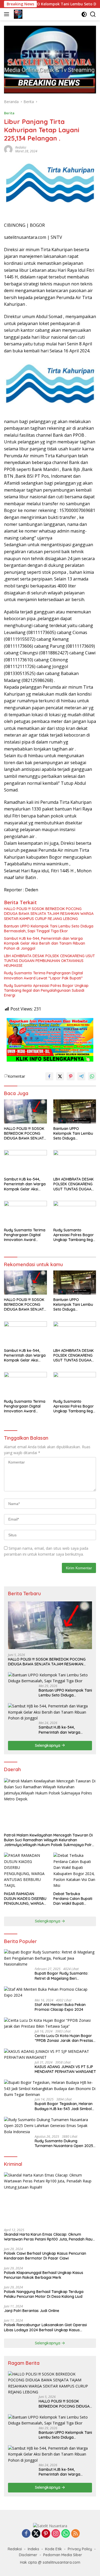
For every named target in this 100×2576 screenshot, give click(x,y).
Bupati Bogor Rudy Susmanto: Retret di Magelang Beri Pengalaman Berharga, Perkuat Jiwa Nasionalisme (63, 1976)
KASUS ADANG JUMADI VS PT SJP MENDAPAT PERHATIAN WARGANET (65, 2069)
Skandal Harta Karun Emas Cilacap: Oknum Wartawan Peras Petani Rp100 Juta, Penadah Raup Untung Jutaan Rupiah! (49, 2237)
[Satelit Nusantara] (17, 14)
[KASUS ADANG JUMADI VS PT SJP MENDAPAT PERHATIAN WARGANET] (50, 2055)
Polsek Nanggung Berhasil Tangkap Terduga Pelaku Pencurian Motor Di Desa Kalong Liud (44, 2294)
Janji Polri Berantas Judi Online (32, 2311)
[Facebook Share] (49, 1076)
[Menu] (8, 14)
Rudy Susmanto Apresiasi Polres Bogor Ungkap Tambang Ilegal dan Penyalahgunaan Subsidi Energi (46, 990)
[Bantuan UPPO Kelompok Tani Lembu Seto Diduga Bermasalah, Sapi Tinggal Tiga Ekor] (75, 1111)
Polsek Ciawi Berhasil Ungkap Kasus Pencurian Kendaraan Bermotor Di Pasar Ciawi (45, 2256)
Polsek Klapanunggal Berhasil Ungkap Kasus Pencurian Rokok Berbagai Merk (44, 2275)
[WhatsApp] (66, 2534)
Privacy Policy (80, 2549)
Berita (9, 113)
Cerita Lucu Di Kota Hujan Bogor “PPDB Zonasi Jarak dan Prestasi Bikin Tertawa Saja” (64, 2038)
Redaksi (21, 147)
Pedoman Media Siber (63, 2555)
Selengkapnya (48, 1745)
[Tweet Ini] (60, 1076)
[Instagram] (56, 2534)
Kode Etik (53, 2549)
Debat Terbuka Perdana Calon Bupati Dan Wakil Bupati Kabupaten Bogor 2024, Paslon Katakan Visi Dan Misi (75, 1899)
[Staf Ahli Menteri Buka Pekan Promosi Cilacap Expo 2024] (50, 1992)
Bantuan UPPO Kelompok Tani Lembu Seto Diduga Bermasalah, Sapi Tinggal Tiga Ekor (49, 929)
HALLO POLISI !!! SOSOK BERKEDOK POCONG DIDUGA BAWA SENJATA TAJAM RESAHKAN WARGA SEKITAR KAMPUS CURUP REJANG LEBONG (49, 914)
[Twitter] (36, 2534)
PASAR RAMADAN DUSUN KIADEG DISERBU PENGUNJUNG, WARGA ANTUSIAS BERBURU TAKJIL (25, 1899)
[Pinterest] (46, 2534)
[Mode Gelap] (84, 14)
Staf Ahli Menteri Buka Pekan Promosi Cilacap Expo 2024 (60, 2007)
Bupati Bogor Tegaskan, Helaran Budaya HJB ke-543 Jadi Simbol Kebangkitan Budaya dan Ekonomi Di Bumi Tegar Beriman (64, 2106)
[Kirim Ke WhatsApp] (92, 1076)
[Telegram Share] (81, 1076)
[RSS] (75, 2534)
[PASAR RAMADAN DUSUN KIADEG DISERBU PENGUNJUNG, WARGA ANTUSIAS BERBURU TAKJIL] (25, 1870)
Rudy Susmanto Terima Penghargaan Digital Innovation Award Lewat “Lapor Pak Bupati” (43, 975)
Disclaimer (28, 2555)
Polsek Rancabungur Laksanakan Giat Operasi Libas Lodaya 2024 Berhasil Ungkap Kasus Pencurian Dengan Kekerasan (45, 2327)
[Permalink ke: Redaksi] (8, 149)
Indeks (33, 2549)
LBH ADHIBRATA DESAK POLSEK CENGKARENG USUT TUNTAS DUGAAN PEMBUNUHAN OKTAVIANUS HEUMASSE (49, 961)
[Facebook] (26, 2534)
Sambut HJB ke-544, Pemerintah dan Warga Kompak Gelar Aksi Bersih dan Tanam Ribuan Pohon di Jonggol (45, 943)
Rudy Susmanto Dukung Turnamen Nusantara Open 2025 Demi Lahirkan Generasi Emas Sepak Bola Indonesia (64, 2143)
